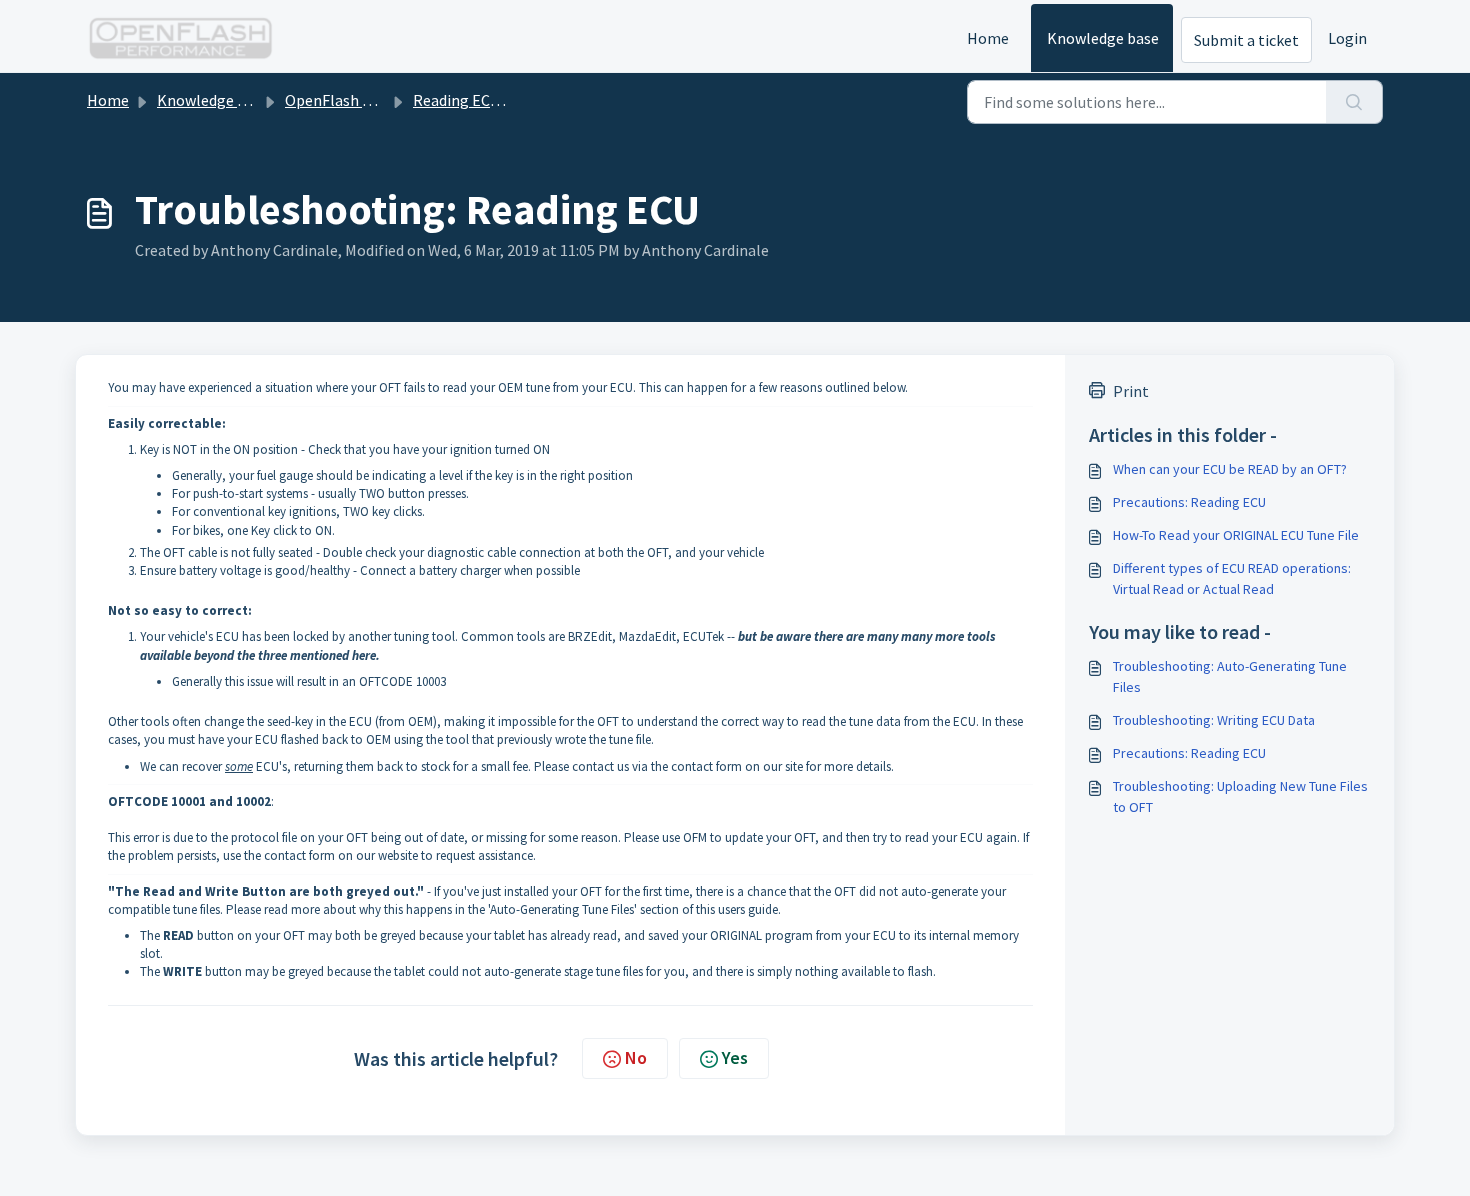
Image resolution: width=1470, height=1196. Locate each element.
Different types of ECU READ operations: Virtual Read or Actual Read (1232, 578)
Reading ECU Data (474, 100)
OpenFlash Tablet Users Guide (387, 100)
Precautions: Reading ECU (1189, 502)
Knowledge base (1103, 38)
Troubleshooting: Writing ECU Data (1214, 720)
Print (1131, 391)
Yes (735, 1057)
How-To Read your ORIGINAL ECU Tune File (1236, 535)
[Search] (1354, 102)
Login (1347, 38)
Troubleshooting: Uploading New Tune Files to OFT (1240, 796)
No (636, 1057)
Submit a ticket (1246, 40)
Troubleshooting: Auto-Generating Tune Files (1230, 676)
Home (988, 38)
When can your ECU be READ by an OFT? (1230, 469)
